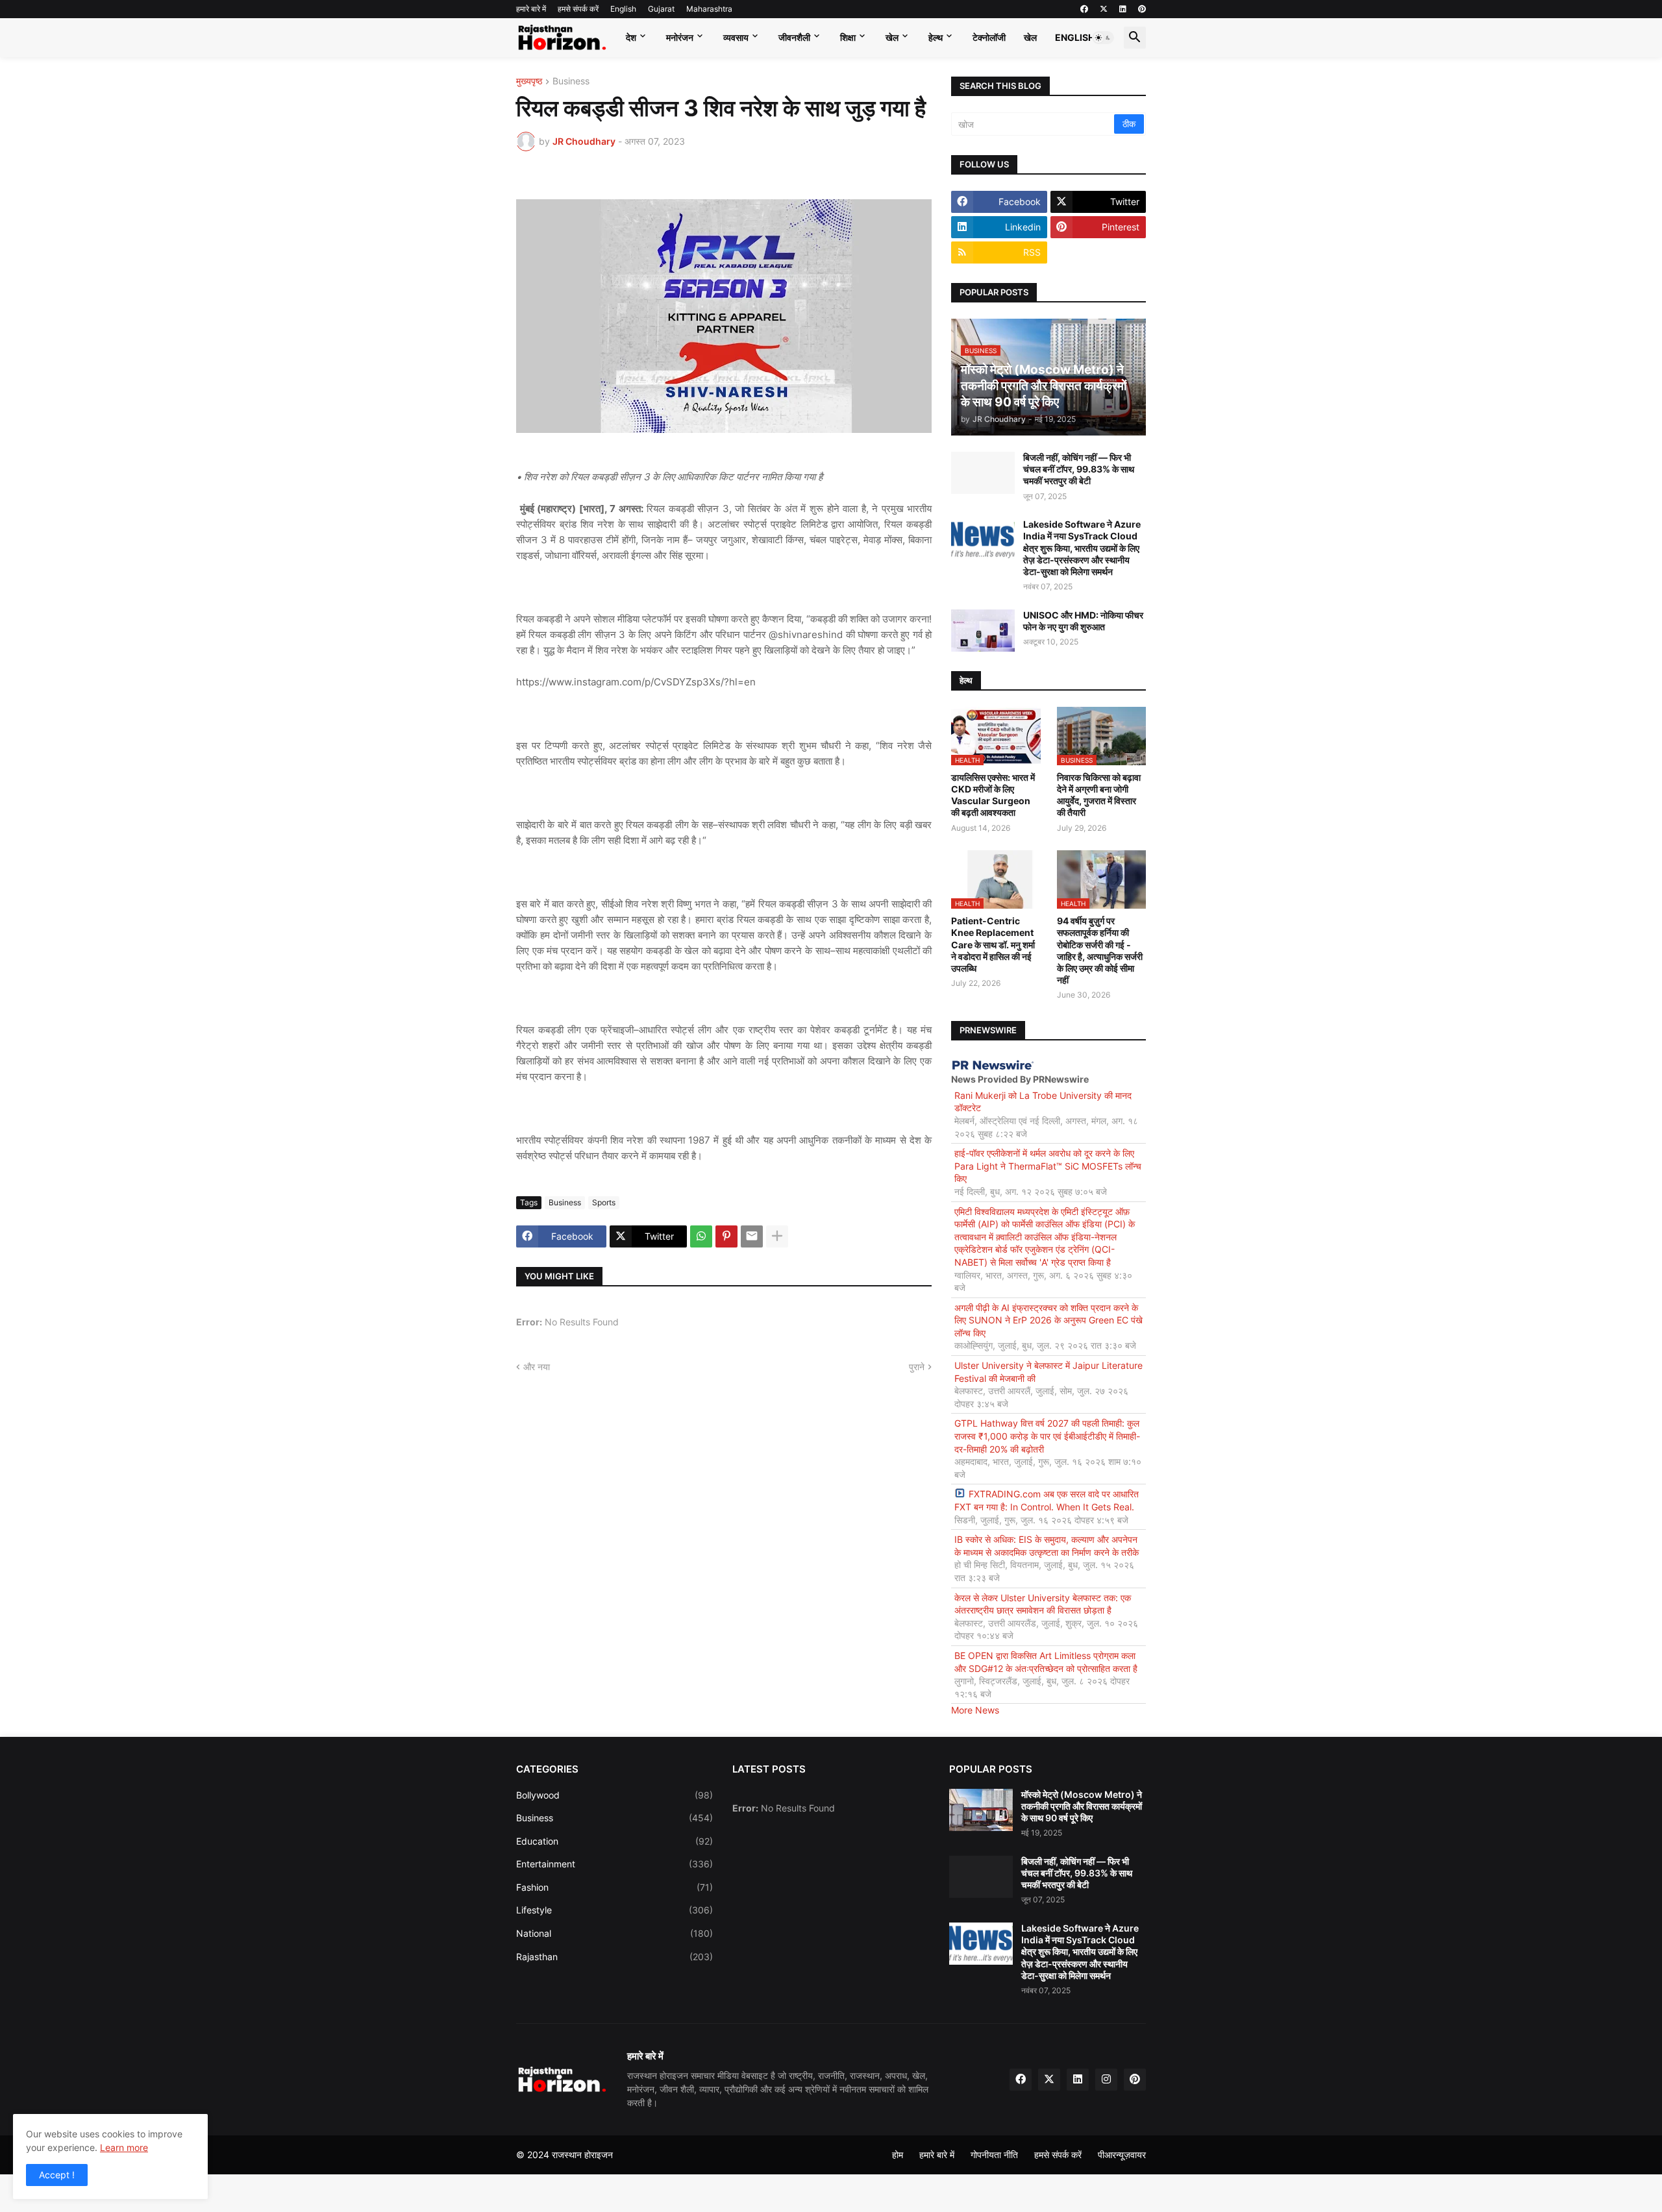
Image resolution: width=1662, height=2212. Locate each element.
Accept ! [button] (57, 2175)
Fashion (614, 1887)
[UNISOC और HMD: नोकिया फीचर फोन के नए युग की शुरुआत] (983, 631)
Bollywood (614, 1795)
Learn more (124, 2147)
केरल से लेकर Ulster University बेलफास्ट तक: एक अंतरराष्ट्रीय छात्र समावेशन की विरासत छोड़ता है (1043, 1604)
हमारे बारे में (531, 9)
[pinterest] (1142, 9)
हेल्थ (936, 37)
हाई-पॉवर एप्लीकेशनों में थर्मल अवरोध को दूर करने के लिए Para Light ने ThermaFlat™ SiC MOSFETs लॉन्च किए (1048, 1166)
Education (614, 1841)
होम (898, 2155)
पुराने (917, 1367)
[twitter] (1104, 9)
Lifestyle (614, 1910)
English (623, 9)
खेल (892, 37)
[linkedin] (1123, 9)
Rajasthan (614, 1957)
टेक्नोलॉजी (989, 37)
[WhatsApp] (701, 1236)
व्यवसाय (736, 37)
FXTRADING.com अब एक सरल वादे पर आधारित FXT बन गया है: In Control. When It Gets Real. (1047, 1500)
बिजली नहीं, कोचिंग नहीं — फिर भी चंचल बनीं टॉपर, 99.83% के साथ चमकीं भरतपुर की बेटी (1079, 469)
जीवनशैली (794, 37)
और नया (537, 1367)
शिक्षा (848, 37)
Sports (604, 1202)
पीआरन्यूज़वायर (1122, 2155)
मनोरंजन (680, 37)
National (614, 1933)
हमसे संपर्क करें (578, 9)
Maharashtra (709, 9)
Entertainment (614, 1864)
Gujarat (661, 9)
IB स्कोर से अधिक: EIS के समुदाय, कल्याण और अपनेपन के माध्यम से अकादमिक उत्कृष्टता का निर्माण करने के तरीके (1047, 1546)
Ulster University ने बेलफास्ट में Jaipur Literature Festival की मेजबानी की (1048, 1372)
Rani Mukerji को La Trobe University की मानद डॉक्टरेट (1043, 1102)
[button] (1103, 38)
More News (975, 1710)
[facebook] (1084, 9)
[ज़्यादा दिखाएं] (777, 1236)
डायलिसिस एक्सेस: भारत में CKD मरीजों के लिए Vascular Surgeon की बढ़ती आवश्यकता (993, 795)
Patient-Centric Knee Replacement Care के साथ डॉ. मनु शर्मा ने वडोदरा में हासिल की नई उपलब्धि (993, 944)
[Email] (752, 1236)
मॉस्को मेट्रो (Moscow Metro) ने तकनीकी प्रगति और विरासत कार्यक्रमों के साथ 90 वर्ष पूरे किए (1082, 1806)
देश (631, 37)
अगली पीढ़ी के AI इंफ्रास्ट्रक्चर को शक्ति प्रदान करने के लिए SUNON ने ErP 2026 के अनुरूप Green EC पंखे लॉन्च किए (1048, 1320)
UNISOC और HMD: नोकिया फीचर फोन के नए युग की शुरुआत (1083, 621)
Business (571, 81)
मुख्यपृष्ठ (529, 81)
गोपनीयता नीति (994, 2155)
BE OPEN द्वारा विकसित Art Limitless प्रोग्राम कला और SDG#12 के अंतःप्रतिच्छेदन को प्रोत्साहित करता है (1046, 1662)
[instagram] (1106, 2080)
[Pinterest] (726, 1236)
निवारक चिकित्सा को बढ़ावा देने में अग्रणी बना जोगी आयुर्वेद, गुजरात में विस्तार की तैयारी (1099, 795)
